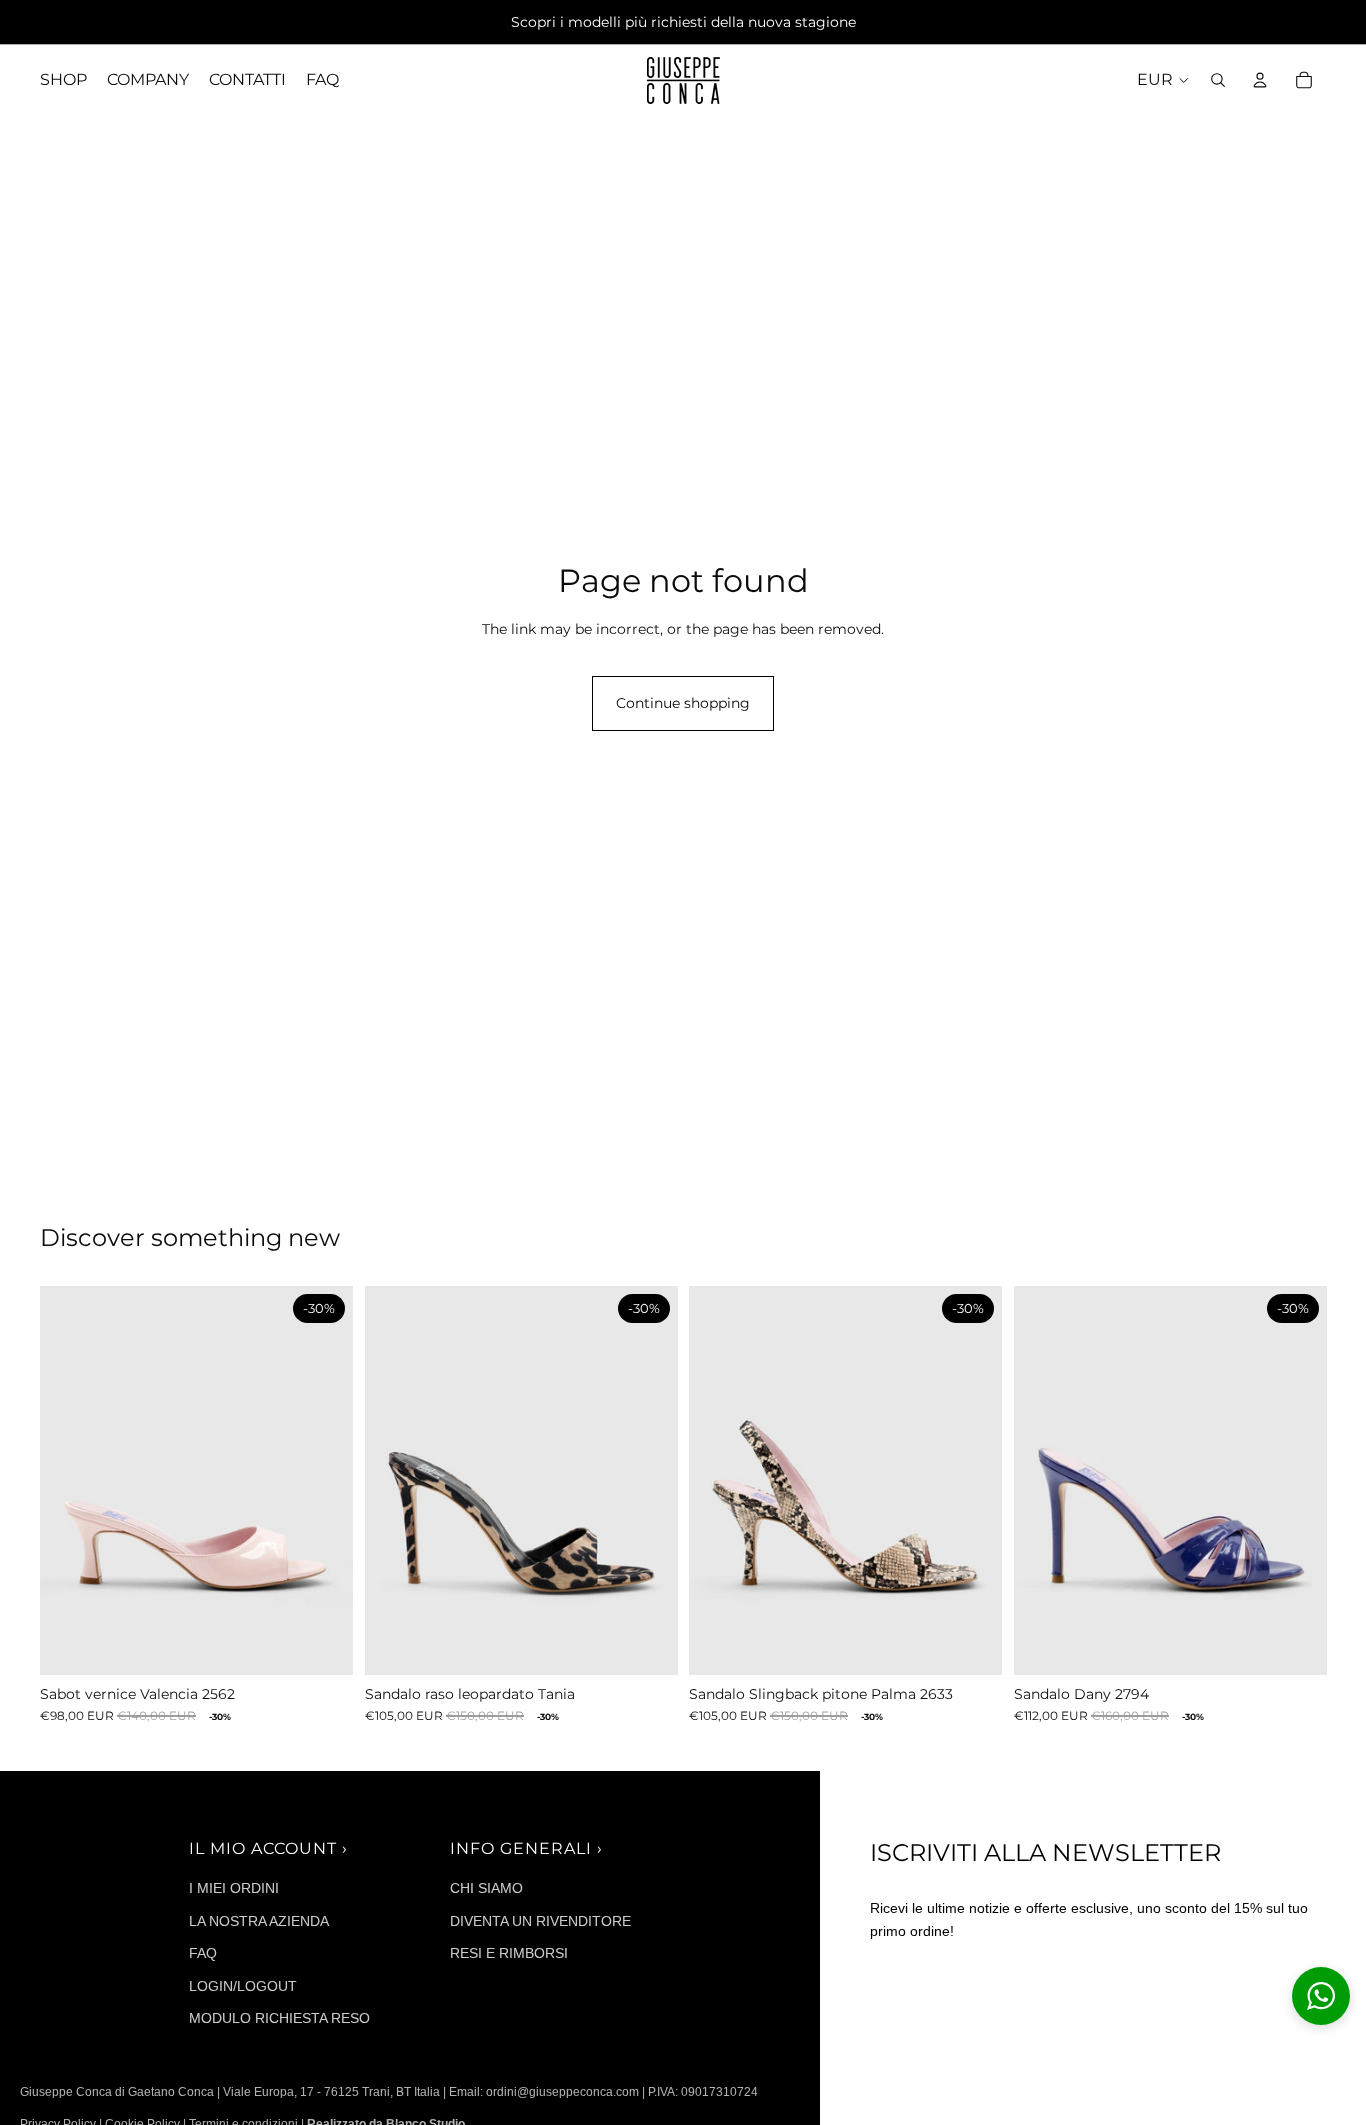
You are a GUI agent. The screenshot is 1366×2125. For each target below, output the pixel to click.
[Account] (1260, 80)
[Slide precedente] (70, 1480)
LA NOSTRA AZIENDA (259, 1921)
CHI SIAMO (486, 1888)
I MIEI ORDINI (234, 1888)
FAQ (203, 1953)
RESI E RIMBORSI (509, 1953)
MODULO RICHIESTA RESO (279, 2018)
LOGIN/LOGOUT (243, 1986)
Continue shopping (683, 703)
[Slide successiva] (323, 1480)
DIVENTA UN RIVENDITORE (540, 1921)
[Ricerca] (1218, 80)
